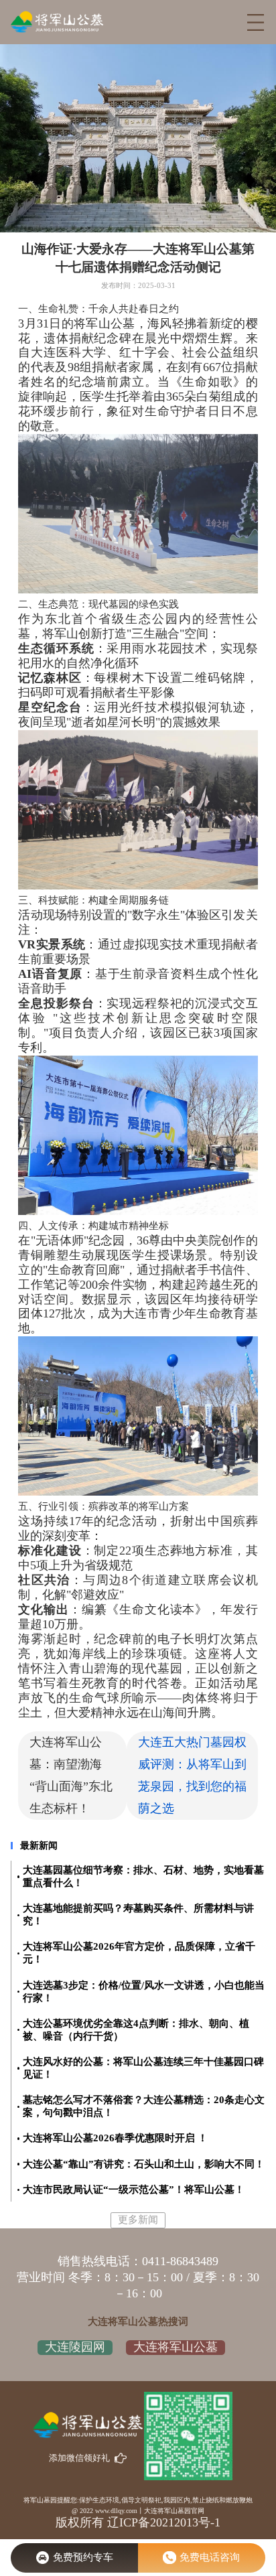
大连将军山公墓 (176, 2347)
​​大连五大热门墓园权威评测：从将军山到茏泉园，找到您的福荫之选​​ (192, 1775)
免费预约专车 (83, 2557)
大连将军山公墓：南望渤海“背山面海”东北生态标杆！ (71, 1775)
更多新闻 (138, 2220)
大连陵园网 (75, 2347)
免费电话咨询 (210, 2557)
